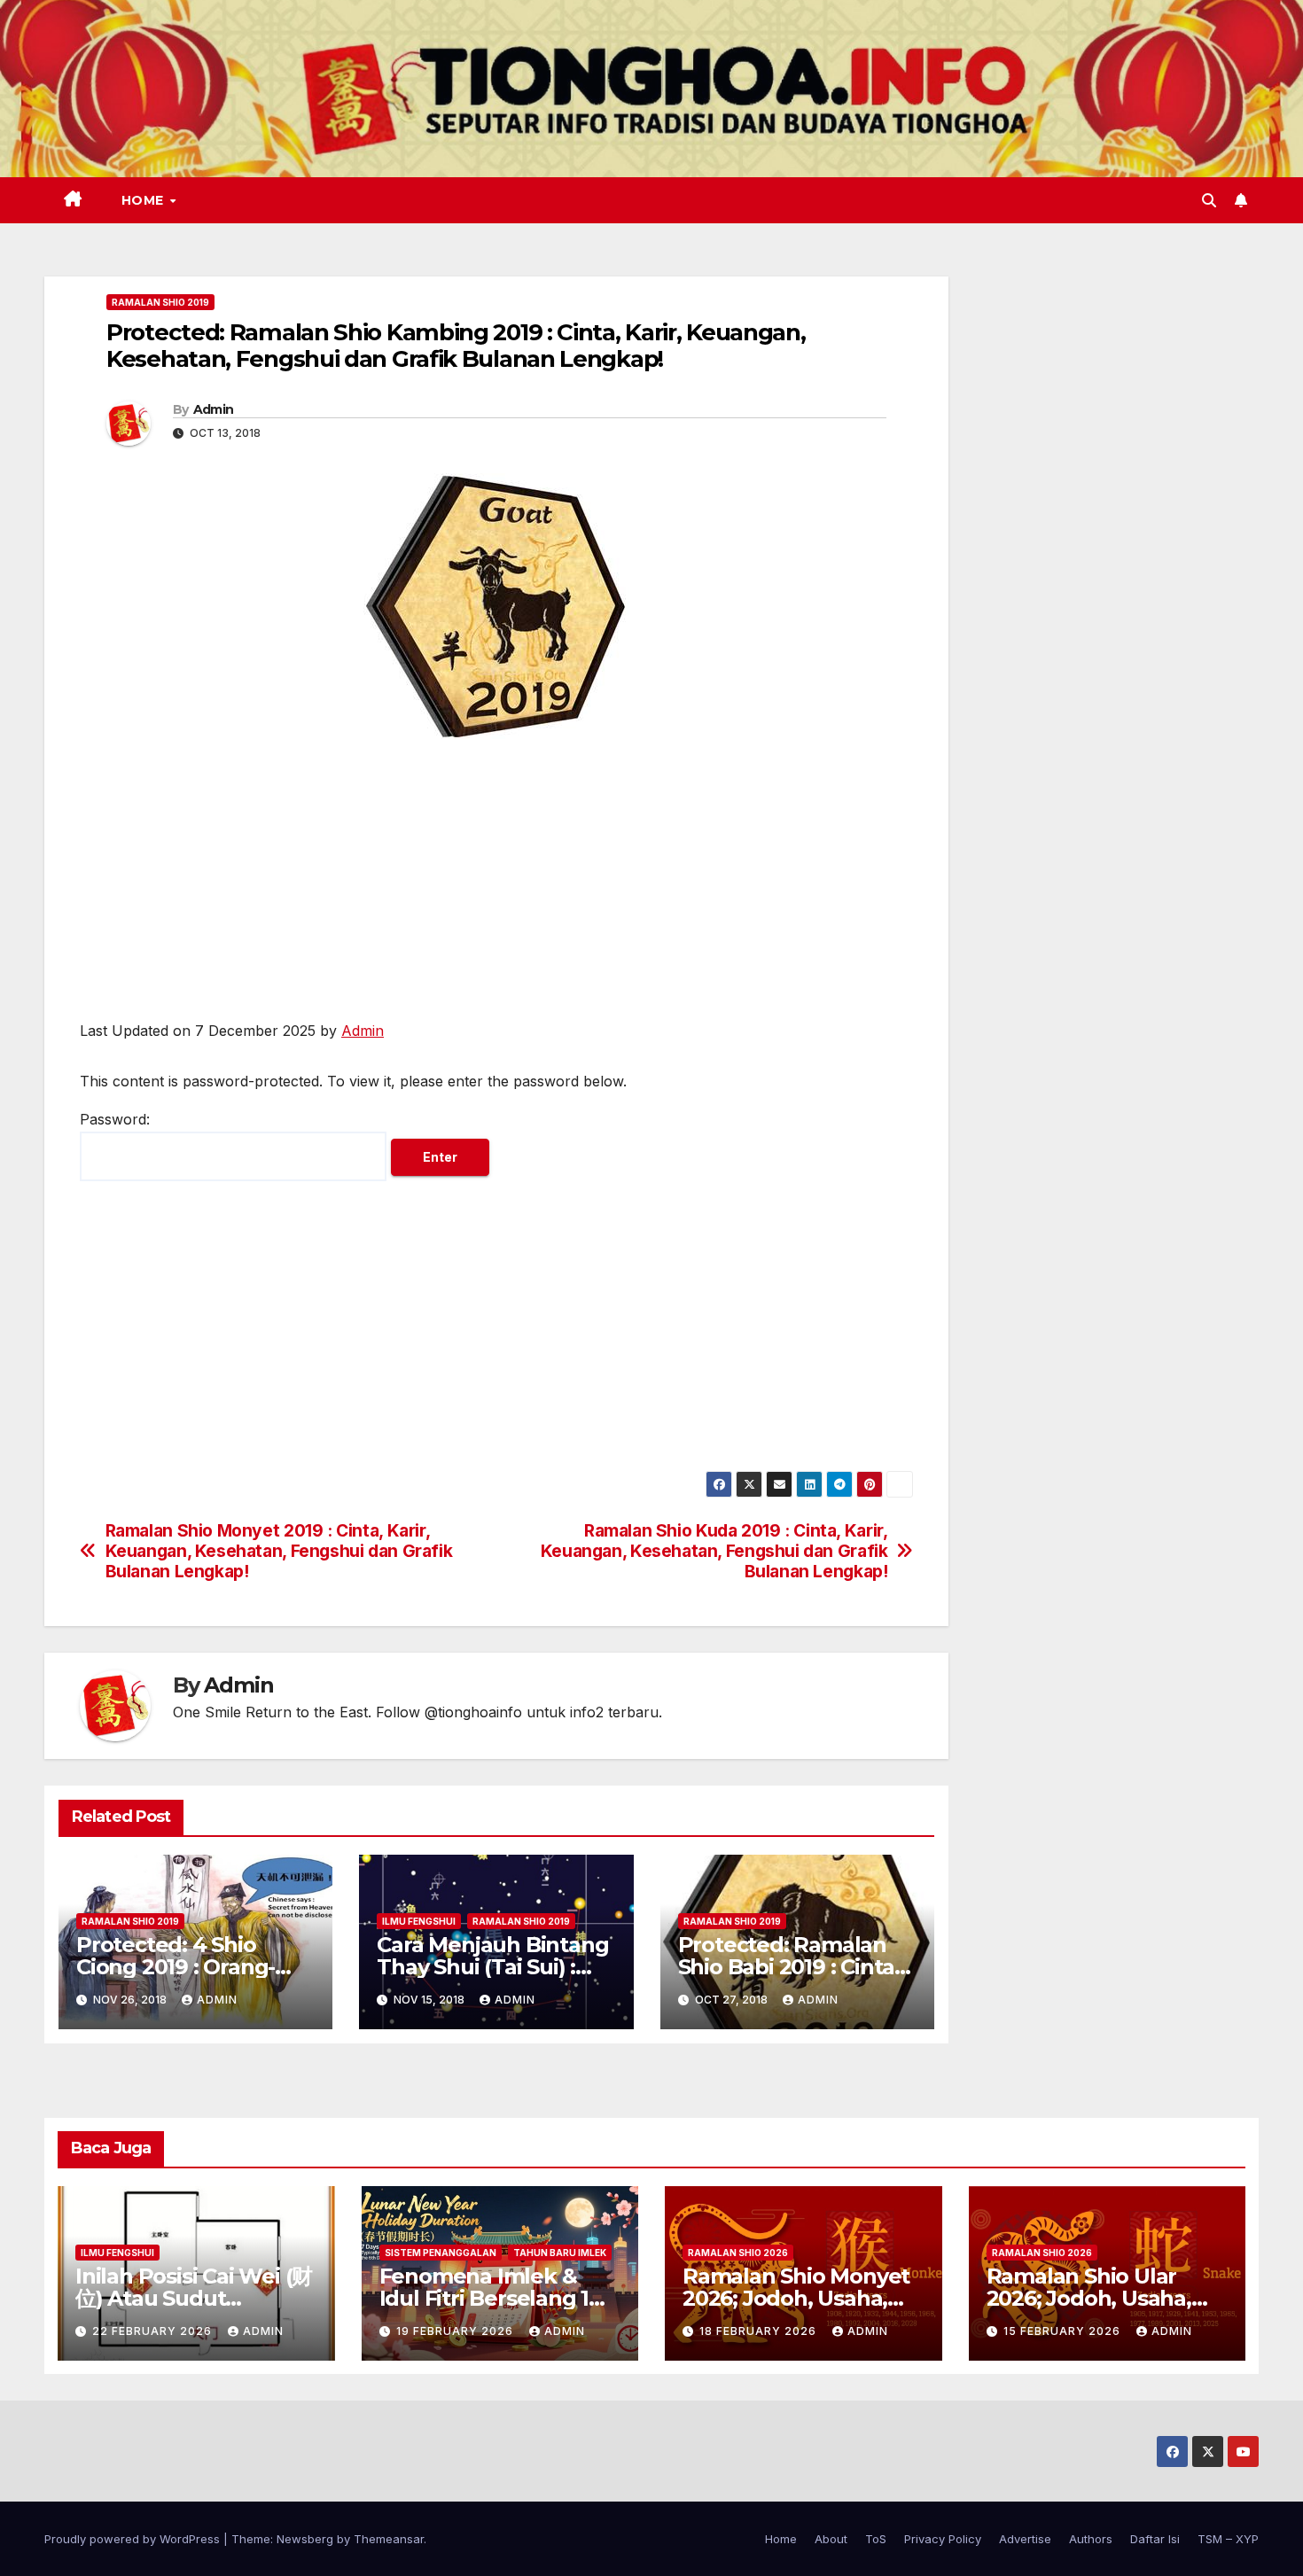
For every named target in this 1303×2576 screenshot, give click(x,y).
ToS (876, 2539)
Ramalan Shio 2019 (160, 302)
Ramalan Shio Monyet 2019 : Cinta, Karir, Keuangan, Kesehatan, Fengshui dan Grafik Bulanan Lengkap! (279, 1551)
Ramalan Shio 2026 (738, 2253)
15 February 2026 (1064, 2331)
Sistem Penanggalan (441, 2253)
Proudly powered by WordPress (134, 2539)
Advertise (1025, 2539)
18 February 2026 (760, 2331)
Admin (214, 409)
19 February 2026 (456, 2331)
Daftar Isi (1155, 2539)
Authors (1091, 2539)
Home (145, 200)
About (831, 2539)
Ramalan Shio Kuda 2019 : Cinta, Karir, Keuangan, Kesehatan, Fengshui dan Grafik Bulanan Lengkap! (714, 1551)
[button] (1209, 200)
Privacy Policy (943, 2539)
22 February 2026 (154, 2331)
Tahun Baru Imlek (560, 2253)
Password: (115, 1119)
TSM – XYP (1228, 2539)
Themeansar (389, 2539)
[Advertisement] (496, 888)
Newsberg (305, 2539)
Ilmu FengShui (419, 1921)
